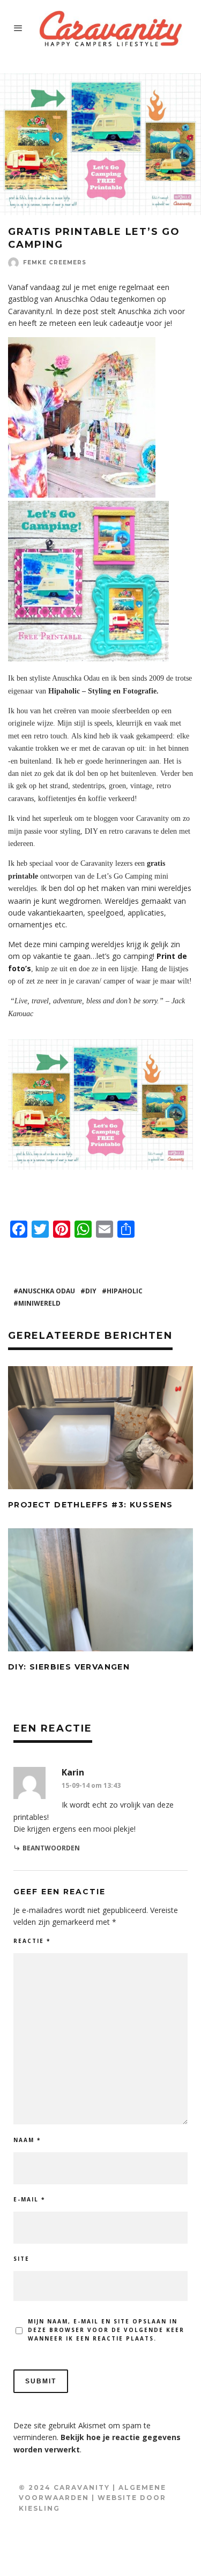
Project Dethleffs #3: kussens (91, 1505)
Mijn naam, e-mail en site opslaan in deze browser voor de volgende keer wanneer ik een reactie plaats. (106, 2330)
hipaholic (125, 1291)
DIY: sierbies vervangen (69, 1667)
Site (21, 2259)
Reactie (32, 1941)
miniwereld (39, 1303)
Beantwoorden (51, 1848)
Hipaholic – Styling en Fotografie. (103, 691)
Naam (27, 2140)
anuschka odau (47, 1291)
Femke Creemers (55, 262)
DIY (91, 1291)
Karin (73, 1772)
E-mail (29, 2199)
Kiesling (39, 2508)
